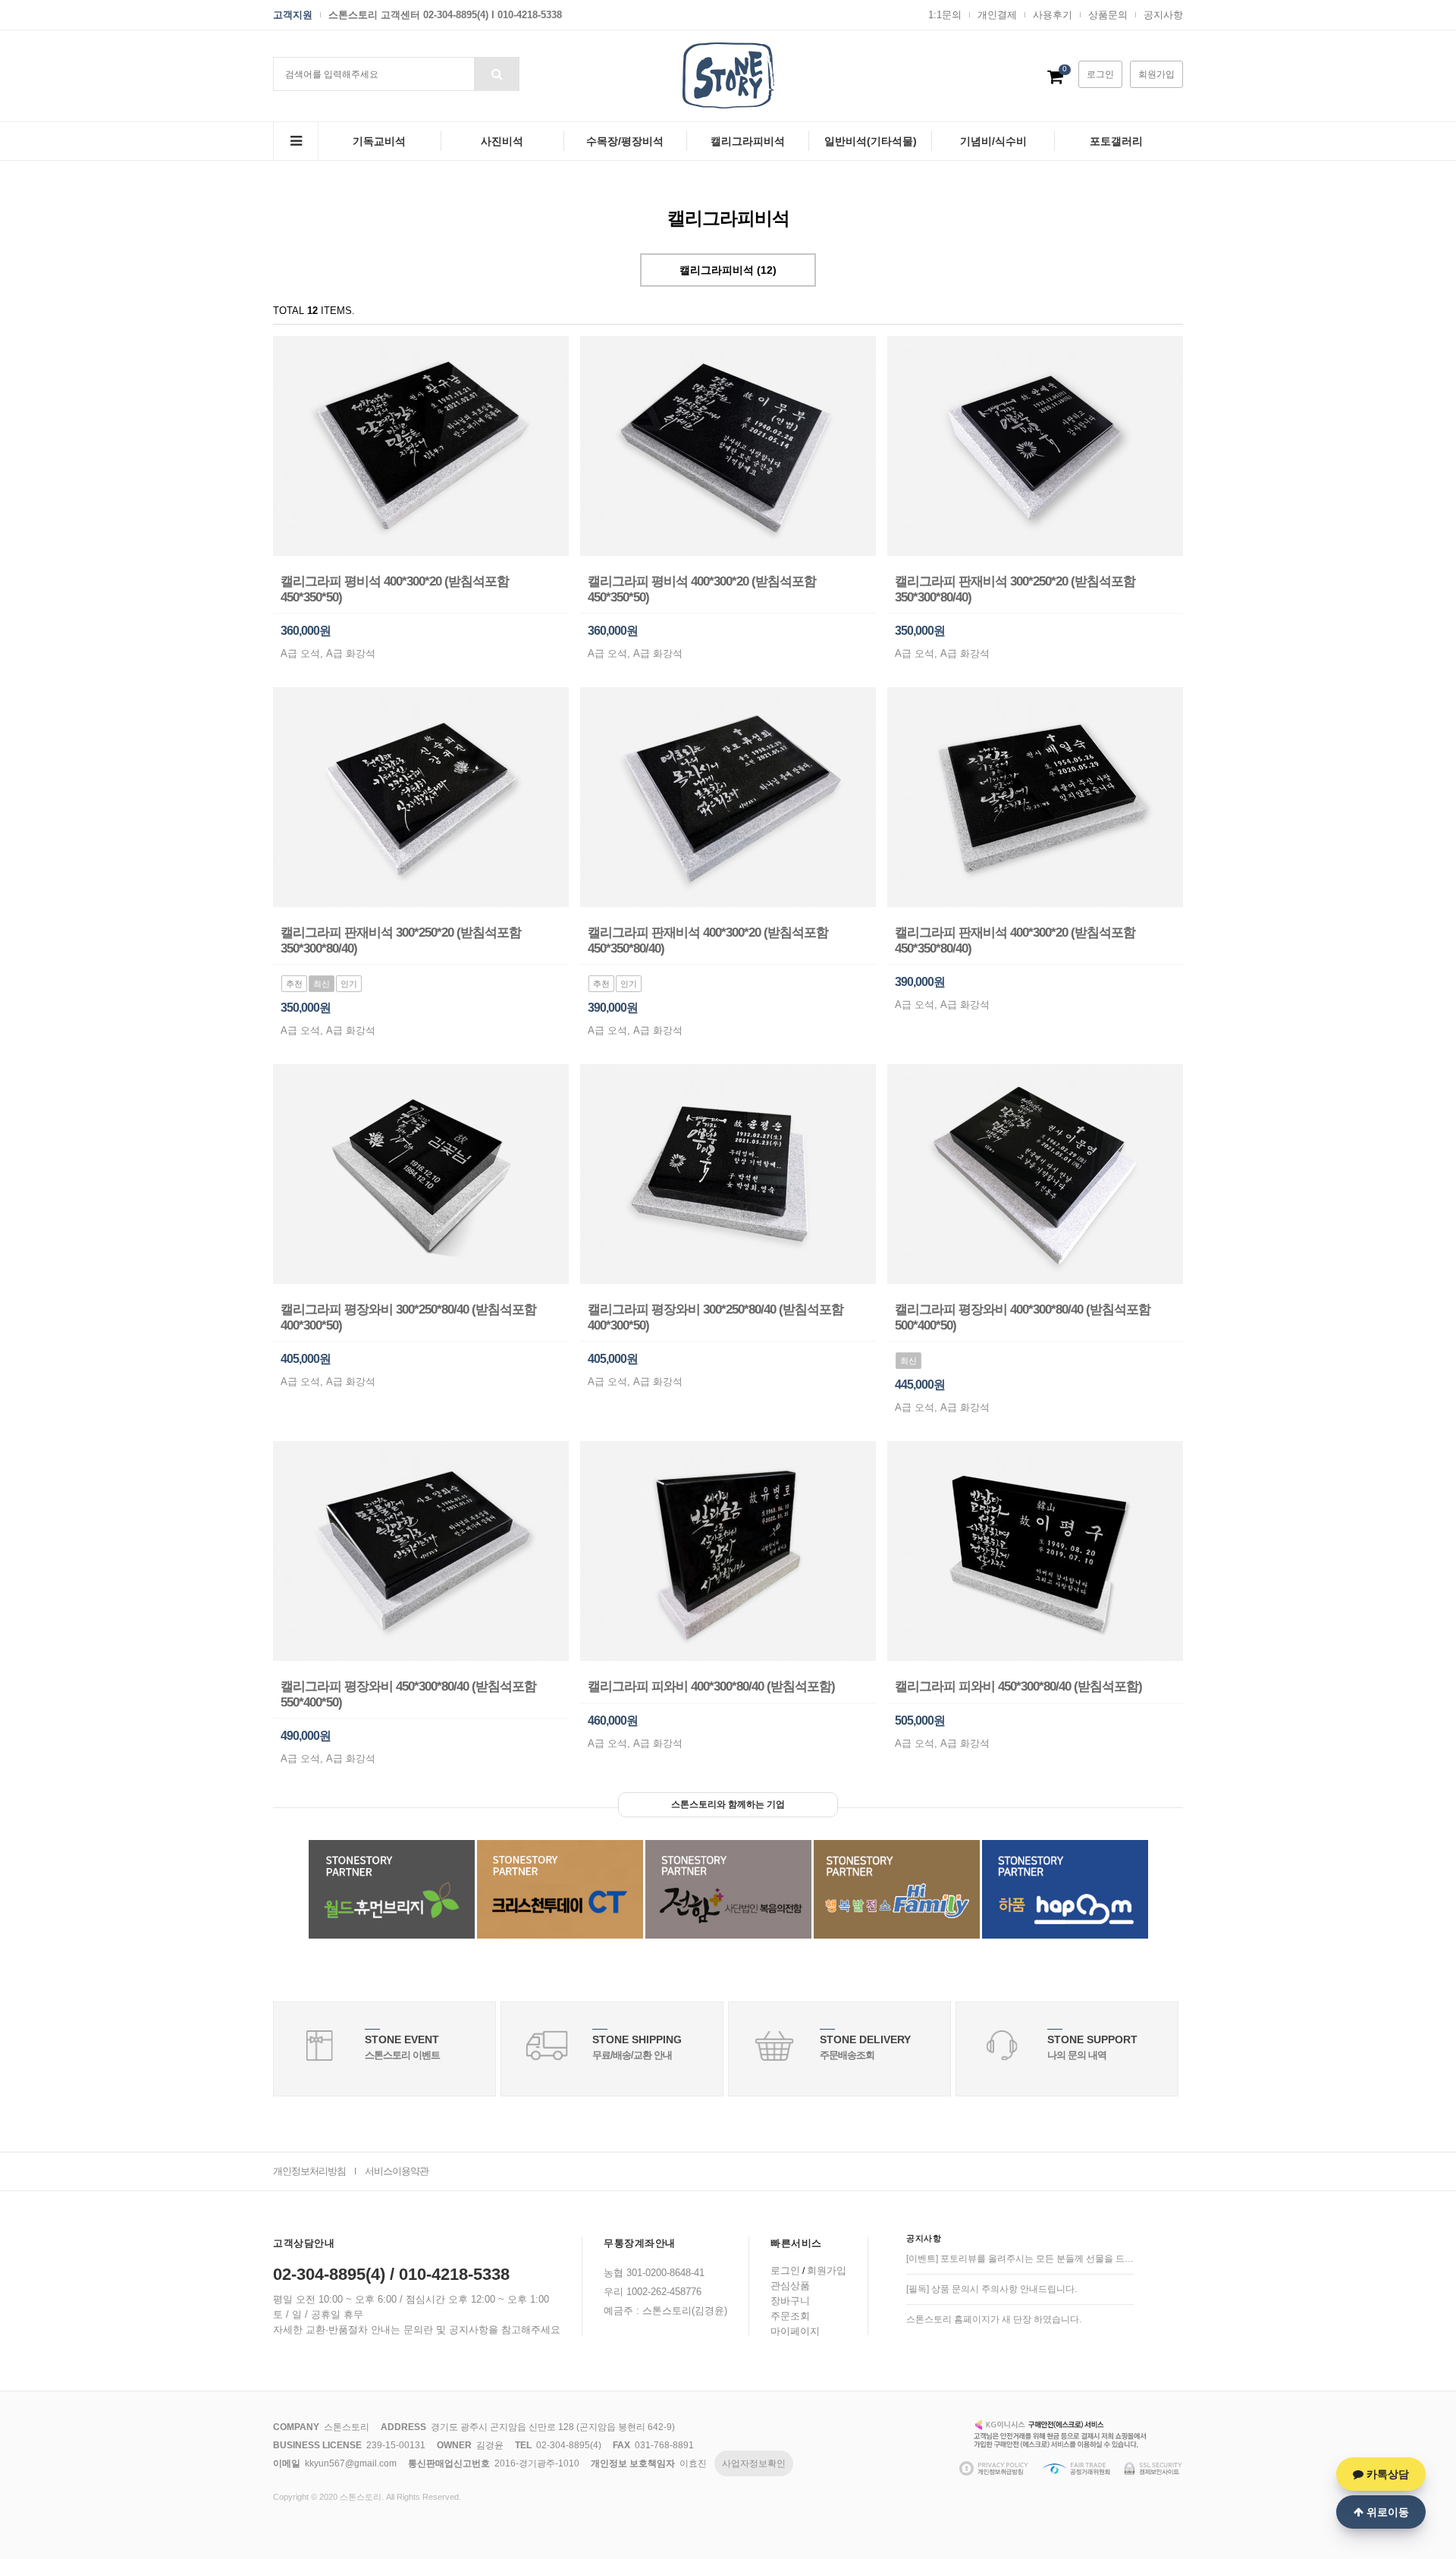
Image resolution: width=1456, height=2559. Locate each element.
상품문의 (1108, 15)
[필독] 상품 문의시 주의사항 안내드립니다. (992, 2289)
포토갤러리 (1116, 141)
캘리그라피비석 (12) (728, 270)
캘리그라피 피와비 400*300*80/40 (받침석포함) (711, 1686)
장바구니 (790, 2301)
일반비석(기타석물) (871, 141)
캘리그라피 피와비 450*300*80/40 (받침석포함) (1018, 1686)
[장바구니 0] (1055, 80)
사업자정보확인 (754, 2463)
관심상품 (790, 2286)
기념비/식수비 (993, 141)
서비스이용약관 (397, 2171)
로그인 (1100, 74)
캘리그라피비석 (748, 141)
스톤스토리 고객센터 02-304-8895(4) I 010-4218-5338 (445, 15)
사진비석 (502, 141)
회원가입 (1156, 74)
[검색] (497, 74)
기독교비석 (379, 141)
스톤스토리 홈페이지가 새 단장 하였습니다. (994, 2319)
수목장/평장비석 (625, 141)
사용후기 (1053, 15)
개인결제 (997, 15)
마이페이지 (795, 2331)
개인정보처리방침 (309, 2171)
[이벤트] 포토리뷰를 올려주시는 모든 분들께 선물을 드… (1020, 2259)
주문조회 (790, 2316)
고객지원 (293, 15)
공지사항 (1163, 15)
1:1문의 (945, 15)
